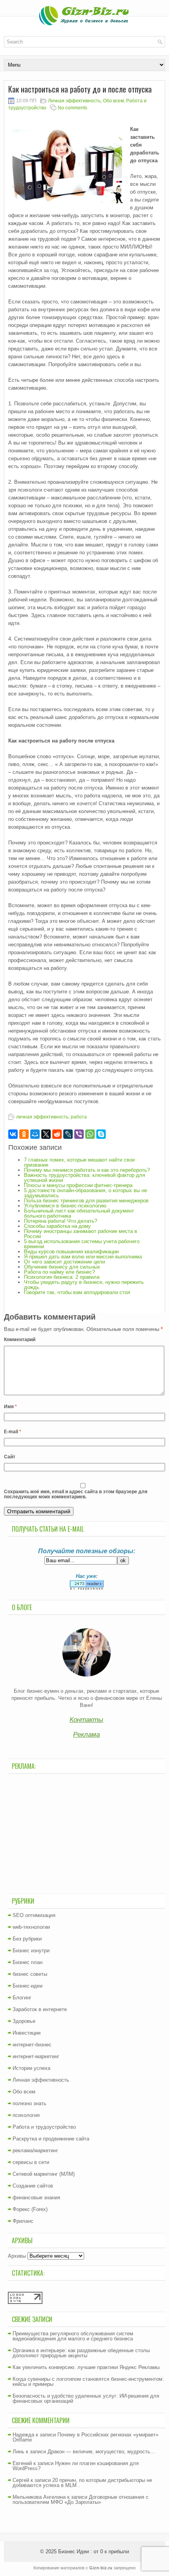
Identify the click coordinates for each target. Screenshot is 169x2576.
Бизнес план (28, 1962)
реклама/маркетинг (35, 2150)
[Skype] (101, 1134)
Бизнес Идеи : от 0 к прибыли (94, 2551)
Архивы (17, 2256)
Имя (10, 1407)
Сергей (21, 2480)
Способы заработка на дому (57, 1226)
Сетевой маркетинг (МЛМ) (44, 2174)
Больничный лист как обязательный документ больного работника (79, 1213)
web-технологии (31, 1927)
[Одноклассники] (24, 1134)
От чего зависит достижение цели (64, 1262)
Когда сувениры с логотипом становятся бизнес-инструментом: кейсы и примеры (88, 2382)
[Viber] (79, 1134)
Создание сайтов (33, 2186)
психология (26, 2115)
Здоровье (24, 2021)
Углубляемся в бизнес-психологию (65, 1206)
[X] (46, 1134)
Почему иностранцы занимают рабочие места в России (81, 1234)
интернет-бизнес (32, 2045)
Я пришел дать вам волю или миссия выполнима (83, 1257)
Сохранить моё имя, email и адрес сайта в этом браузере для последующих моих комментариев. (76, 1494)
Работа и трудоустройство (44, 2127)
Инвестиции (27, 2033)
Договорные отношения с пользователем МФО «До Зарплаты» (81, 2500)
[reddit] (57, 1134)
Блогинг (22, 1998)
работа (79, 1117)
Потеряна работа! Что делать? (61, 1221)
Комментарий (20, 1340)
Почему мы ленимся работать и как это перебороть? (87, 1170)
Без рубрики (27, 1939)
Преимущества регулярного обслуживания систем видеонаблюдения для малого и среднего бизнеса (73, 2336)
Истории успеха (31, 2068)
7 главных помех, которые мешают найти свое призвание (79, 1162)
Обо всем (113, 101)
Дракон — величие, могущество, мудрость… (101, 2452)
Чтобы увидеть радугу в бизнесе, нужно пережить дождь (84, 1285)
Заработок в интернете (40, 2009)
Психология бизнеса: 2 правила (62, 1277)
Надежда (23, 2435)
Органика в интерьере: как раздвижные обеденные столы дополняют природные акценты (81, 2353)
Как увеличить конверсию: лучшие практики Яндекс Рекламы (86, 2367)
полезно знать (29, 2103)
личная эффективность (42, 1117)
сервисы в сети (31, 2162)
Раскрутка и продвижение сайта (51, 2139)
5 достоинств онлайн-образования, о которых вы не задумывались (85, 1193)
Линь (18, 2452)
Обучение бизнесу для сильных (62, 1267)
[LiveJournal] (68, 1134)
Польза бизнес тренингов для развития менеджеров (86, 1201)
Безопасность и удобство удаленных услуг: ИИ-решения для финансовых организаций (86, 2398)
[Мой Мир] (35, 1134)
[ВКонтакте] (13, 1134)
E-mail (13, 1432)
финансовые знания (36, 2197)
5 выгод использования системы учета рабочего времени (82, 1244)
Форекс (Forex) (30, 2209)
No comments (73, 108)
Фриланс (23, 2221)
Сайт (10, 1457)
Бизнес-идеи (28, 1986)
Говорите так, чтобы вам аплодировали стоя (77, 1292)
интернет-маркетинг (36, 2056)
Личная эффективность (74, 101)
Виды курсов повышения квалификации (71, 1252)
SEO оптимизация (34, 1915)
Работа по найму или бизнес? (59, 1272)
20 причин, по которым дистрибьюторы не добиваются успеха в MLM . (82, 2483)
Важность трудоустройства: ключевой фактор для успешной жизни (84, 1178)
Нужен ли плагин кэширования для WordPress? (76, 2466)
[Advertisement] (86, 1833)
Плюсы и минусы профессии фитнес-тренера (78, 1185)
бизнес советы (30, 1974)
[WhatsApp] (90, 1134)
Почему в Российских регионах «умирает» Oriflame (85, 2437)
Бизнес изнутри (31, 1951)
